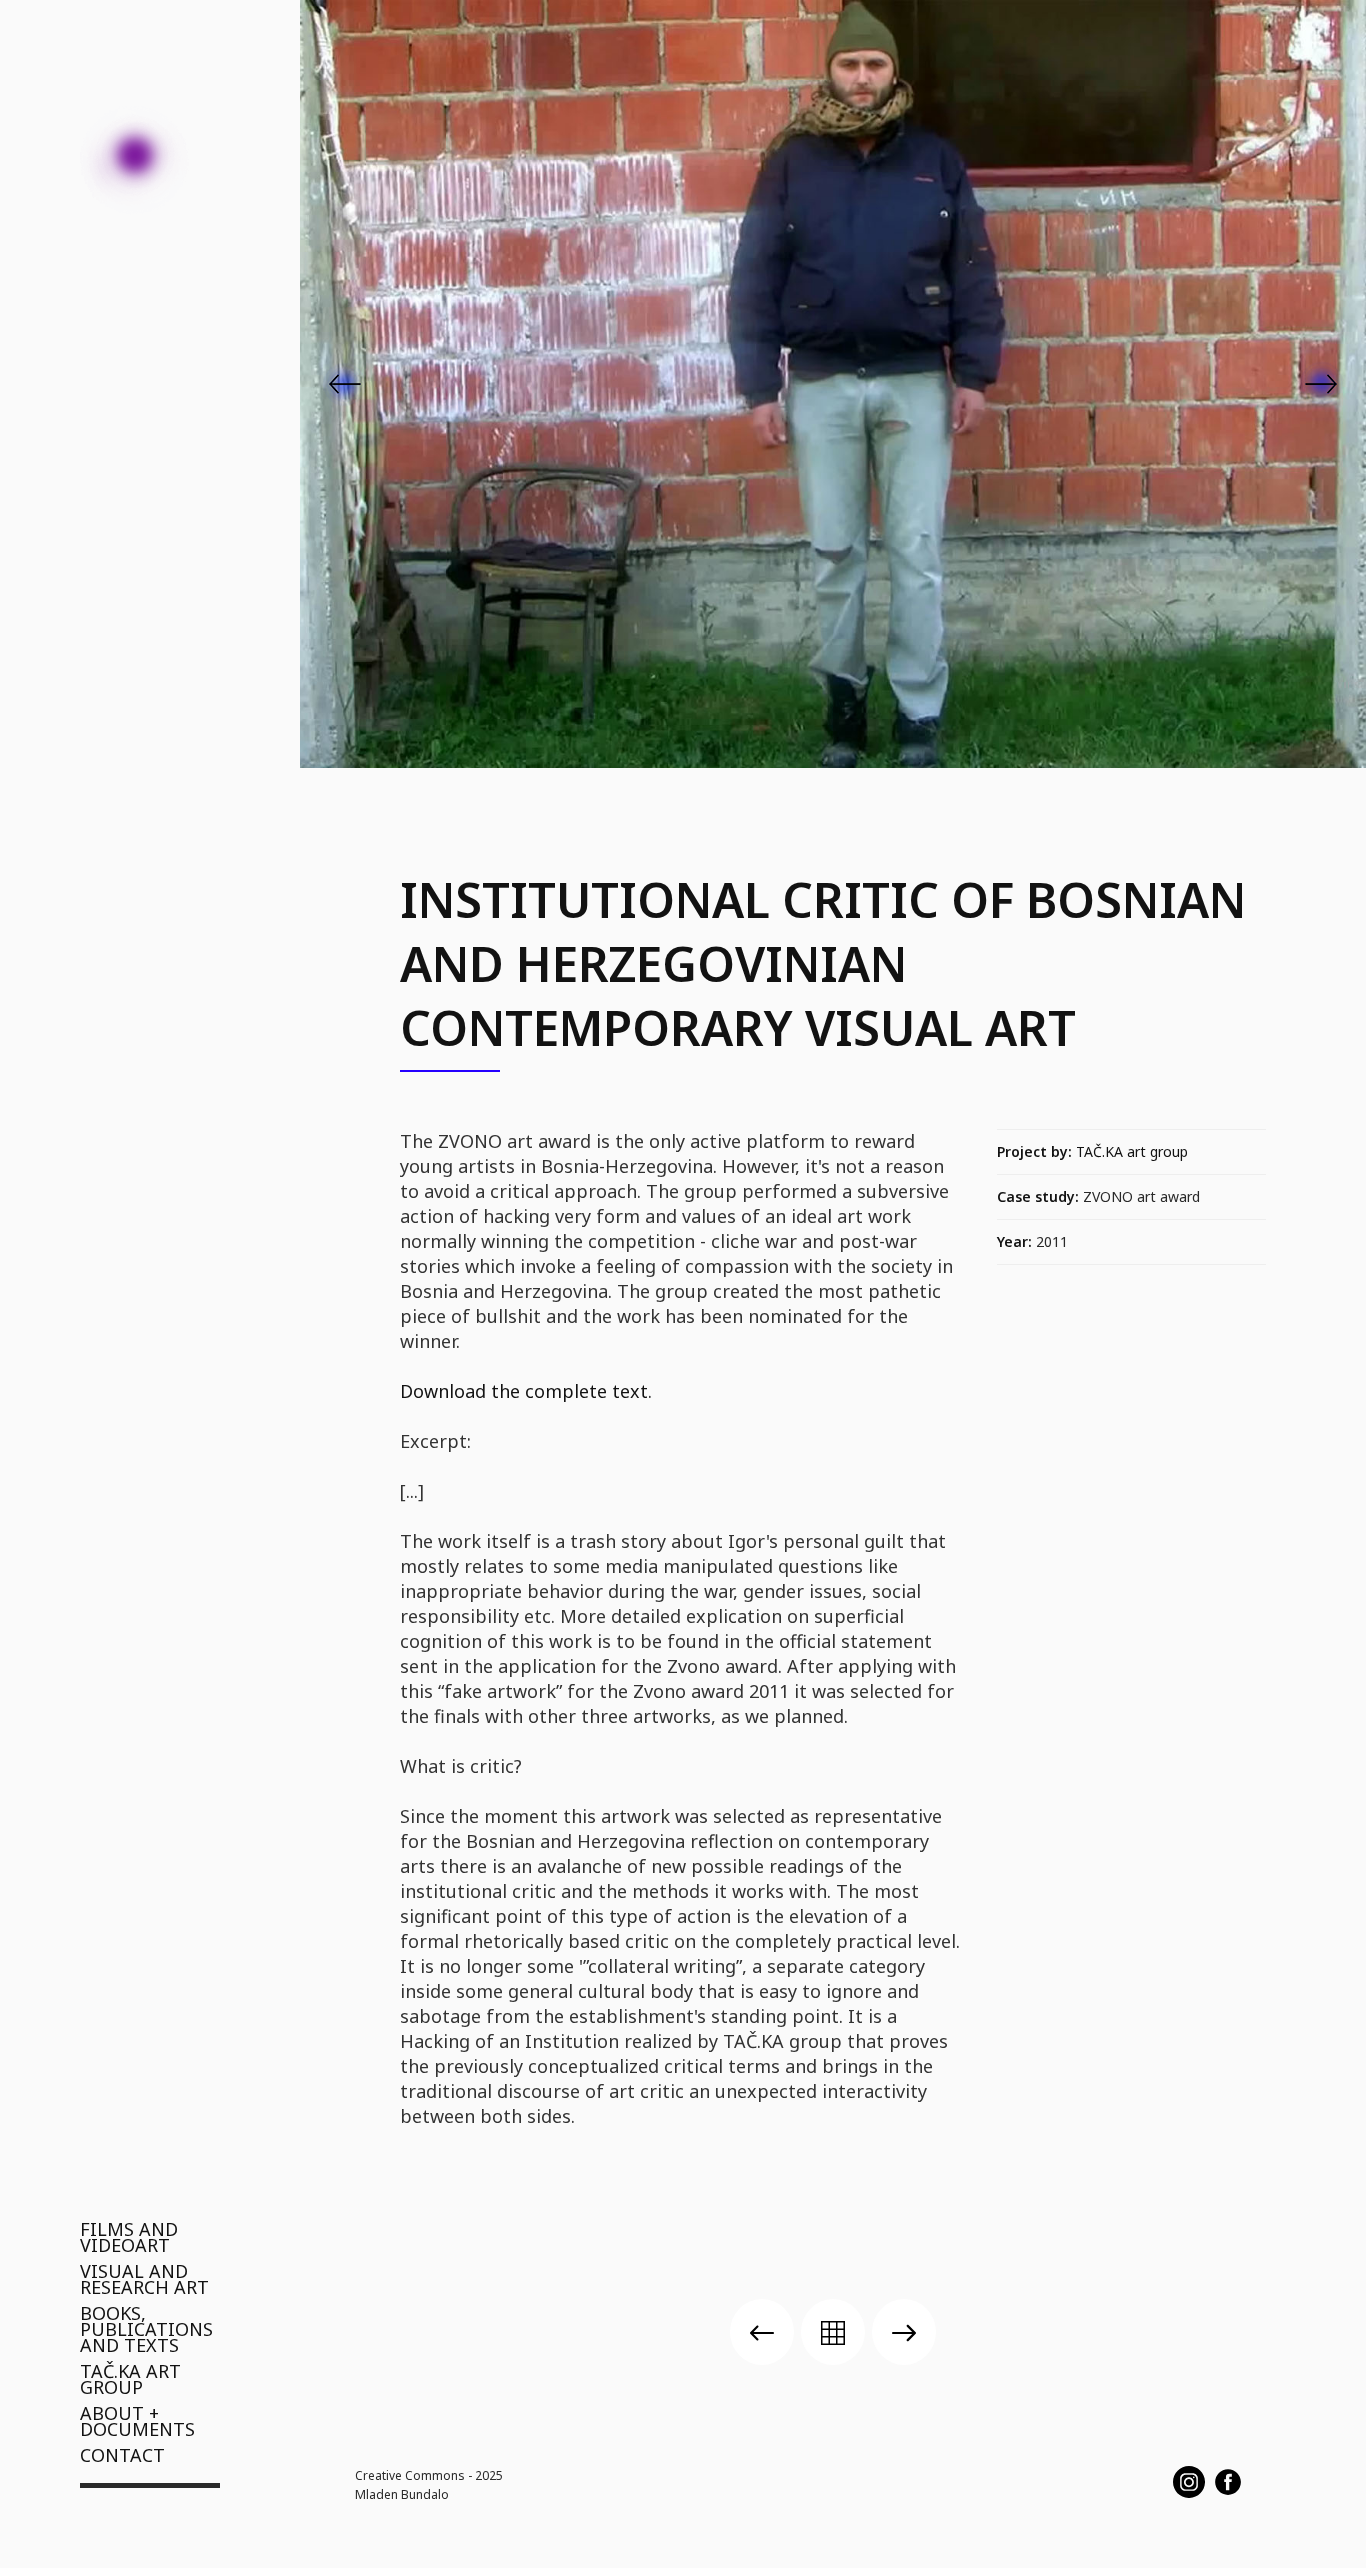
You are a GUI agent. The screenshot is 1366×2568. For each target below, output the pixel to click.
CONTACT (122, 2455)
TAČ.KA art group (1132, 1151)
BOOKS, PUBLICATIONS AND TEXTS (146, 2329)
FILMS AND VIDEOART (129, 2237)
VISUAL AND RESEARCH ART (144, 2279)
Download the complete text (524, 1391)
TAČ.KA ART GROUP (130, 2379)
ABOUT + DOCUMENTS (137, 2421)
